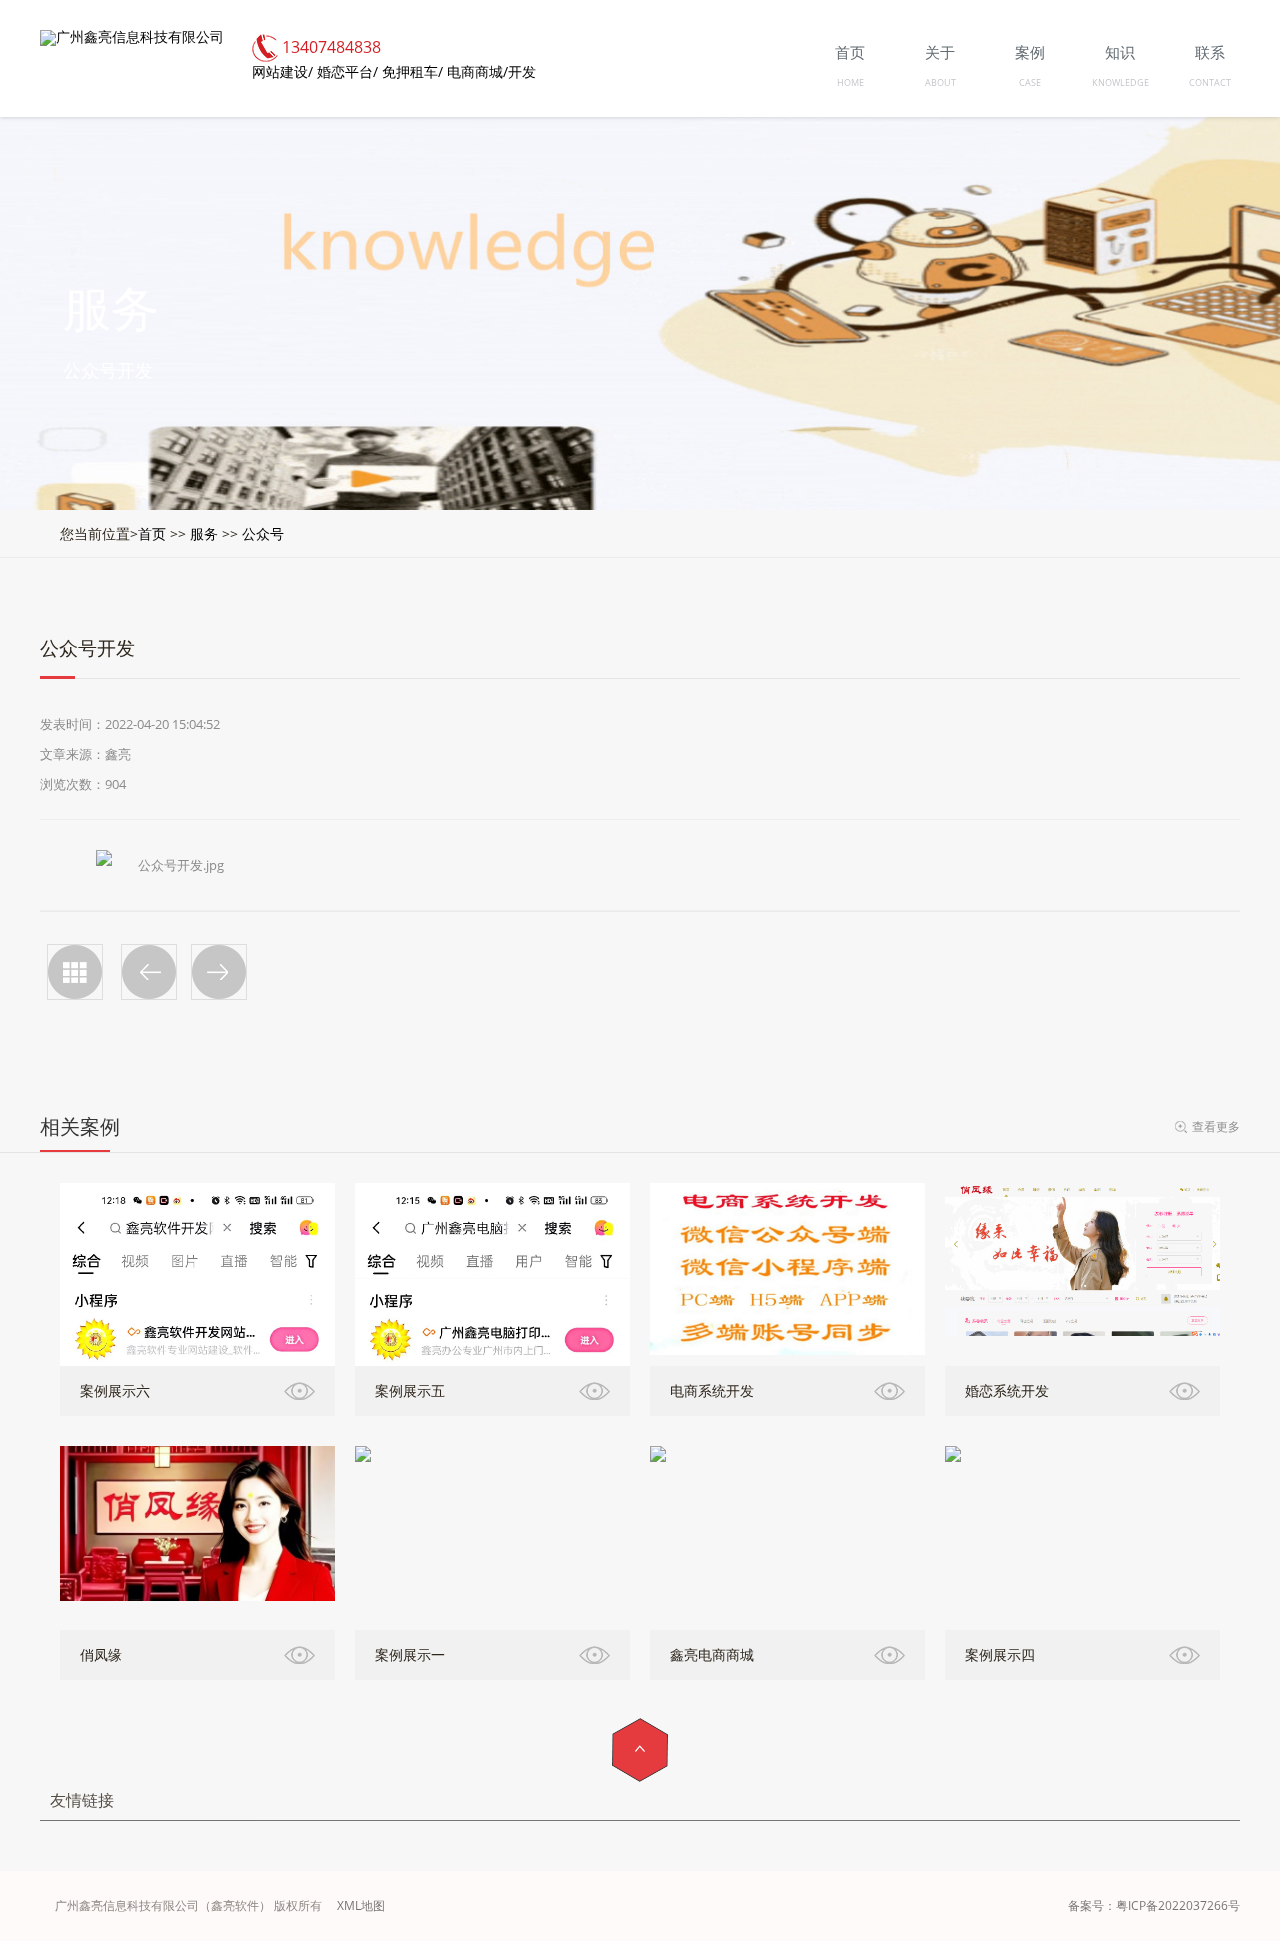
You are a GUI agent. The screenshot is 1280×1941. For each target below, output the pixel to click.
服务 (204, 533)
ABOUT (940, 82)
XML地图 (361, 1905)
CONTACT (1210, 82)
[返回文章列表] (75, 972)
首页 (152, 533)
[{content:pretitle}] (149, 972)
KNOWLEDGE (1120, 82)
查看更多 (1216, 1126)
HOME (850, 82)
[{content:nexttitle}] (219, 972)
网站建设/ (282, 71)
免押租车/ (412, 71)
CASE (1030, 82)
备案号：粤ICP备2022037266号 (1154, 1905)
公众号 (263, 533)
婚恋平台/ (347, 71)
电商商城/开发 (491, 71)
